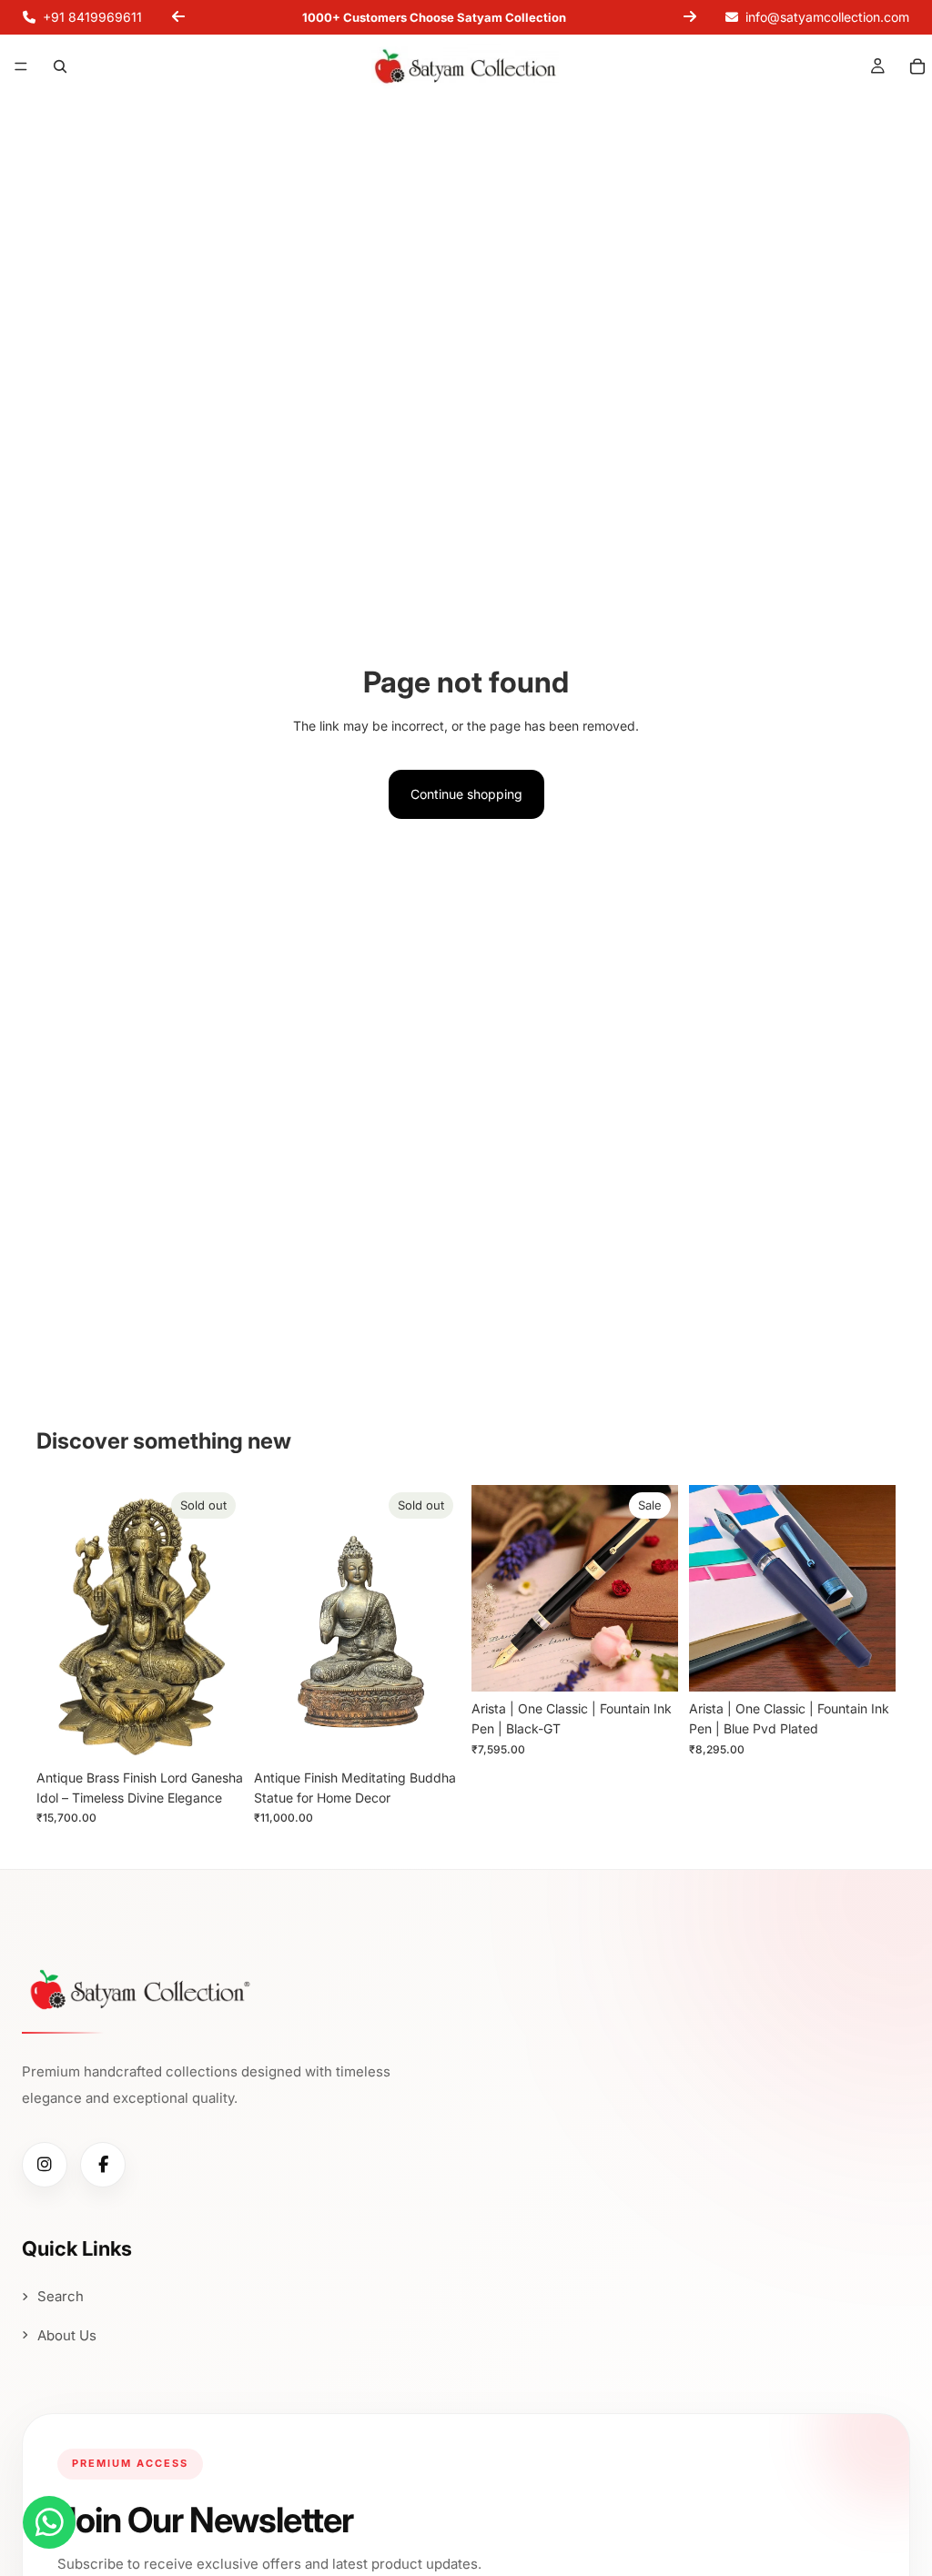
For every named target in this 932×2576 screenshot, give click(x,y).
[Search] (60, 66)
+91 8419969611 (92, 17)
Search (61, 2296)
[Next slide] (690, 17)
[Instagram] (45, 2165)
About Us (67, 2335)
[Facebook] (103, 2165)
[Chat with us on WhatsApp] (49, 2522)
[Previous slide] (178, 17)
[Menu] (21, 67)
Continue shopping (466, 794)
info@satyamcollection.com (827, 17)
